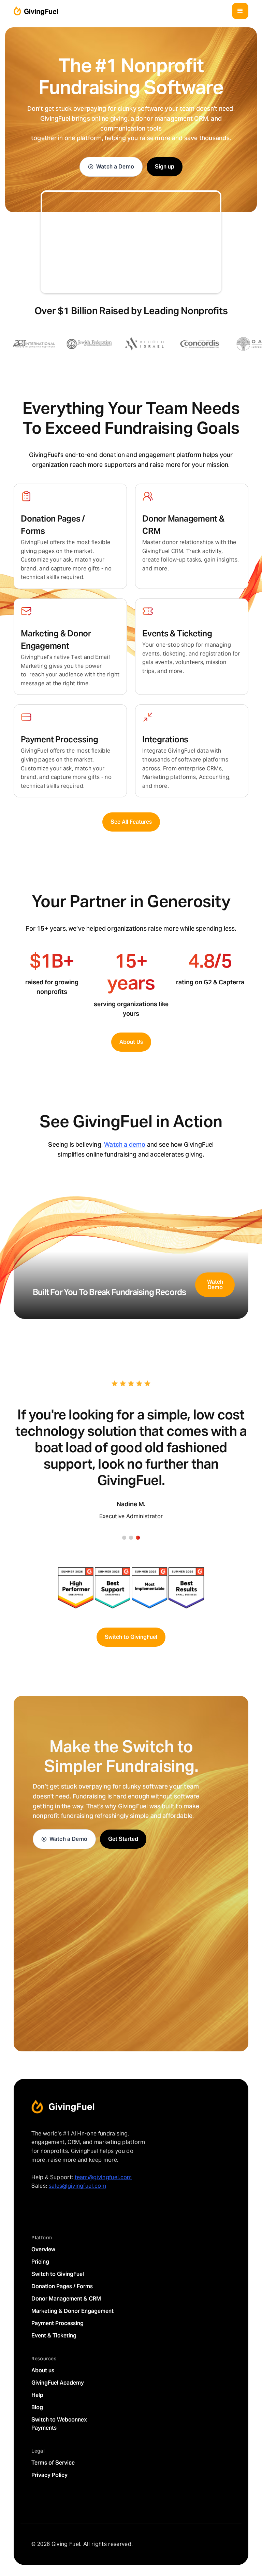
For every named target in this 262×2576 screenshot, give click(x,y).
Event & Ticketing (54, 2336)
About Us (131, 1042)
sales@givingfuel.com (77, 2186)
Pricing (40, 2262)
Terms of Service (53, 2463)
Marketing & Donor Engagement (72, 2311)
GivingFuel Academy (58, 2383)
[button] (240, 11)
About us (43, 2370)
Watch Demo (215, 1285)
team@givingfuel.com (103, 2177)
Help (37, 2395)
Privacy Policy (49, 2475)
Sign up (165, 167)
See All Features (131, 822)
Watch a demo (125, 1144)
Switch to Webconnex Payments (59, 2424)
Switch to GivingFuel (131, 1637)
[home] (36, 11)
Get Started (123, 1839)
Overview (43, 2249)
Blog (37, 2407)
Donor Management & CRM (66, 2299)
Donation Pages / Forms (62, 2286)
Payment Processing (57, 2323)
